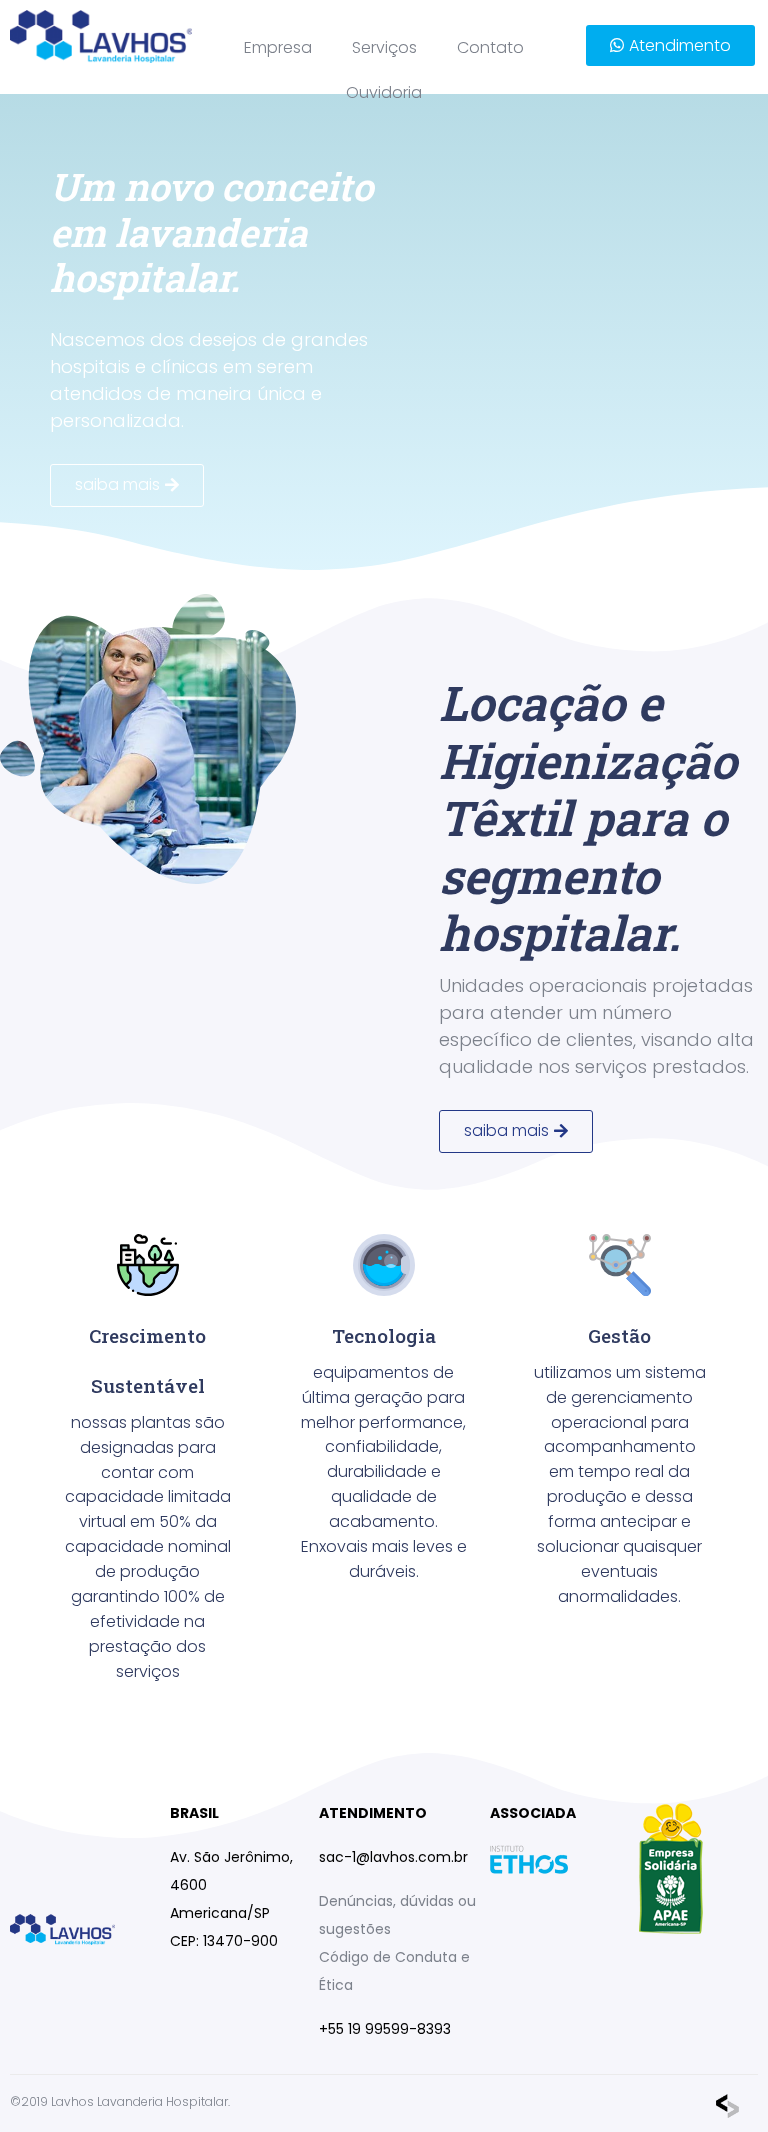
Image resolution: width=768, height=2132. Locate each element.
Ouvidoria (384, 92)
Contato (490, 47)
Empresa (278, 47)
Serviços (384, 47)
